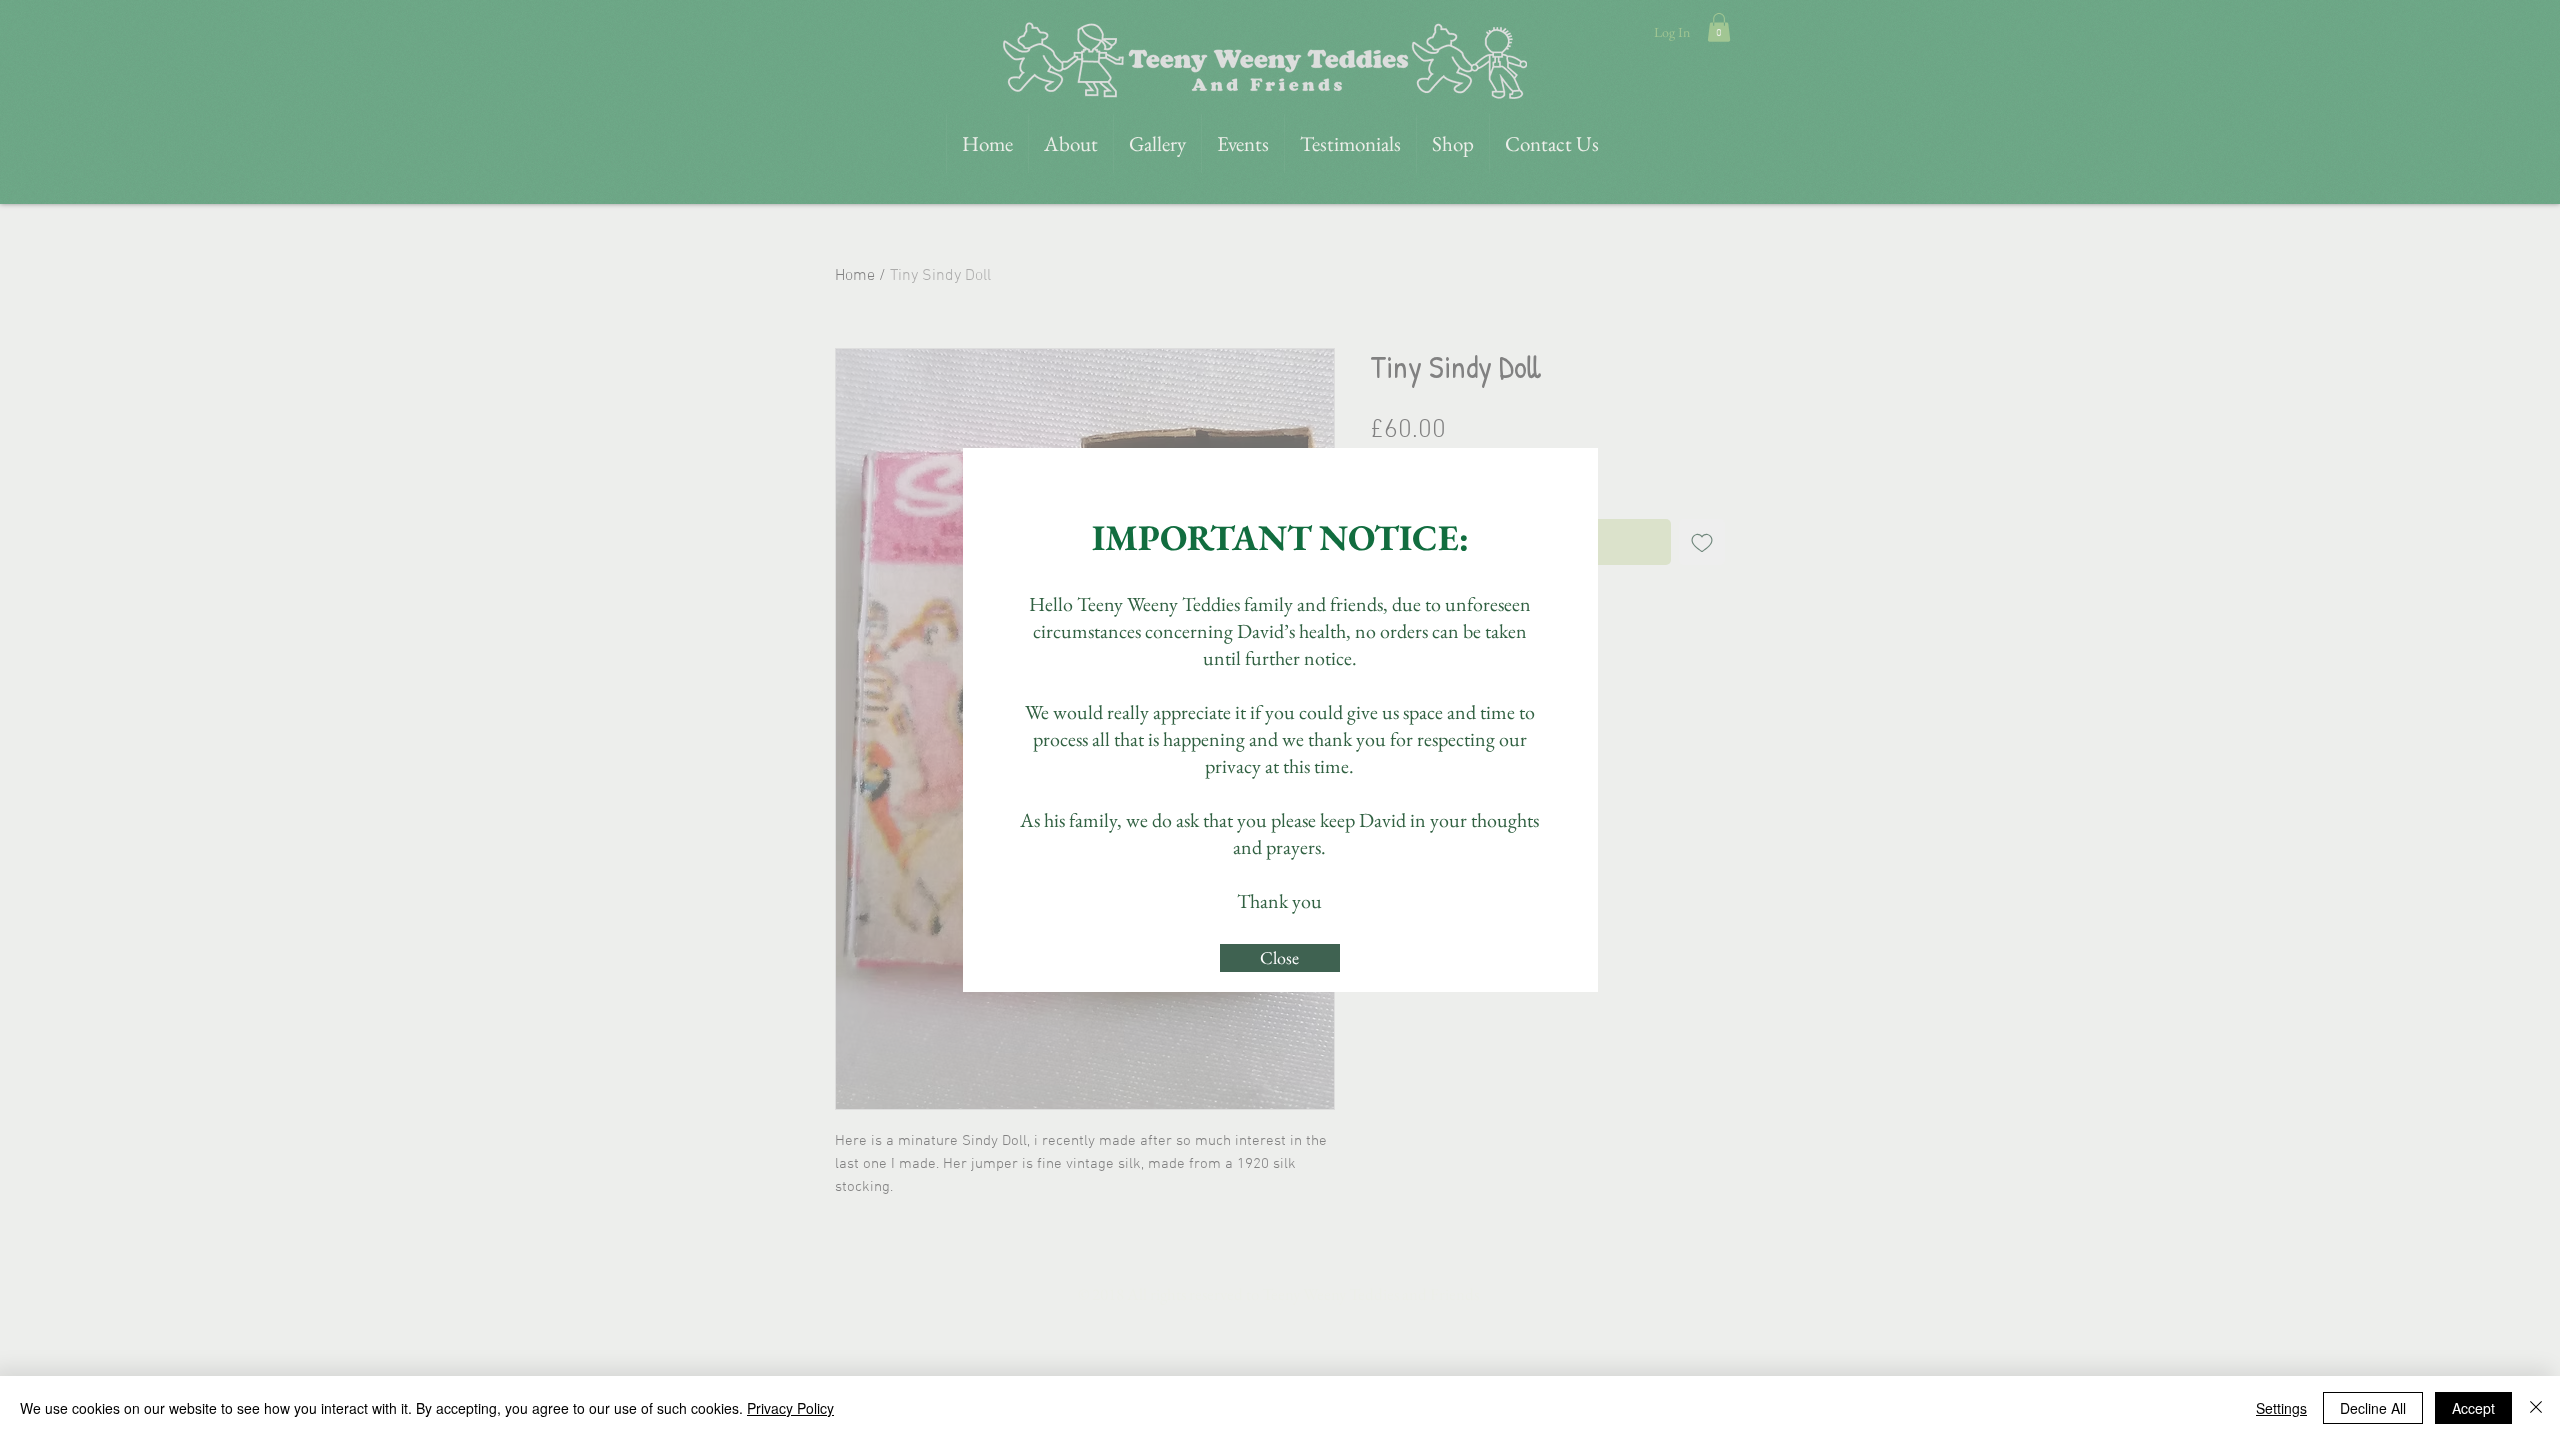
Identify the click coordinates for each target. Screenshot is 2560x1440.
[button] (1280, 958)
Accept (2473, 1408)
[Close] (2536, 1408)
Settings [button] (2281, 1408)
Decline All (2373, 1408)
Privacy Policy (790, 1408)
